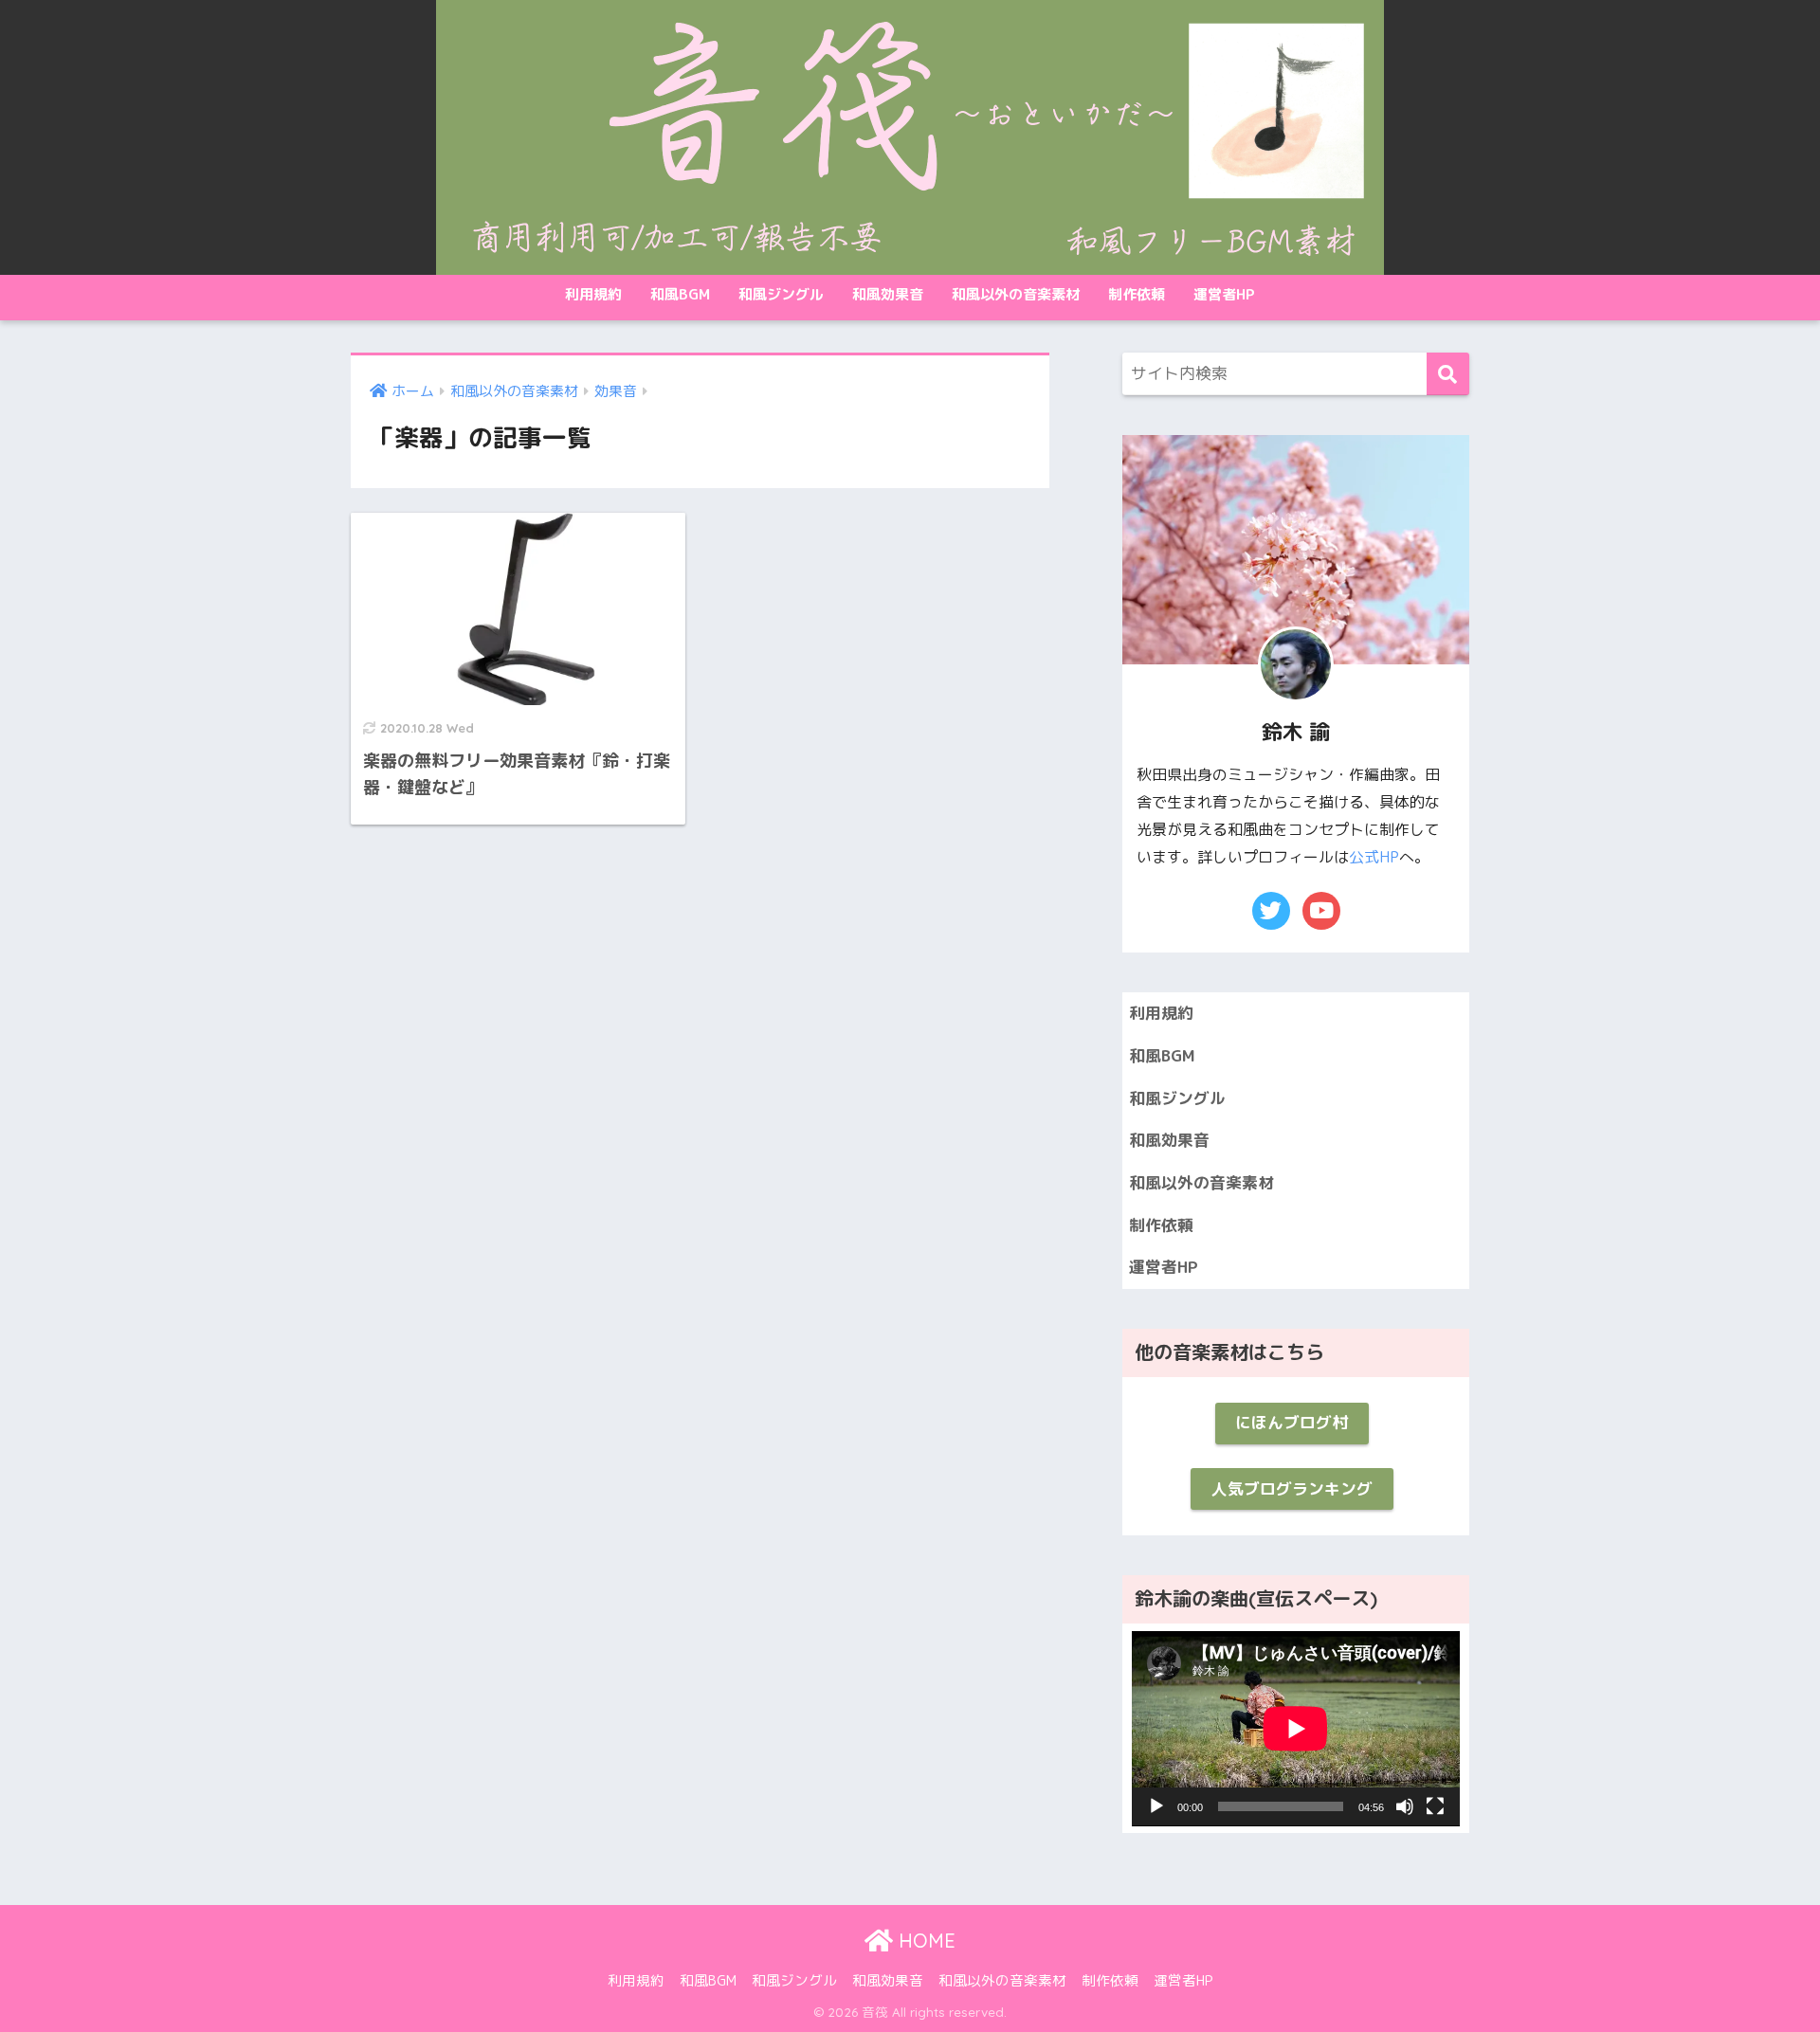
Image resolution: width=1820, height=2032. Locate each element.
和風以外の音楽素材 (1016, 294)
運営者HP (1224, 294)
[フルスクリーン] (1435, 1806)
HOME (924, 1941)
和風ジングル (781, 294)
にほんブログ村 (1292, 1422)
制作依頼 (1137, 294)
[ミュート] (1405, 1806)
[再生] (1156, 1806)
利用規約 (593, 294)
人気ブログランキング (1292, 1488)
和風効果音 (888, 294)
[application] (1296, 1729)
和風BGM (680, 294)
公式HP (1374, 857)
